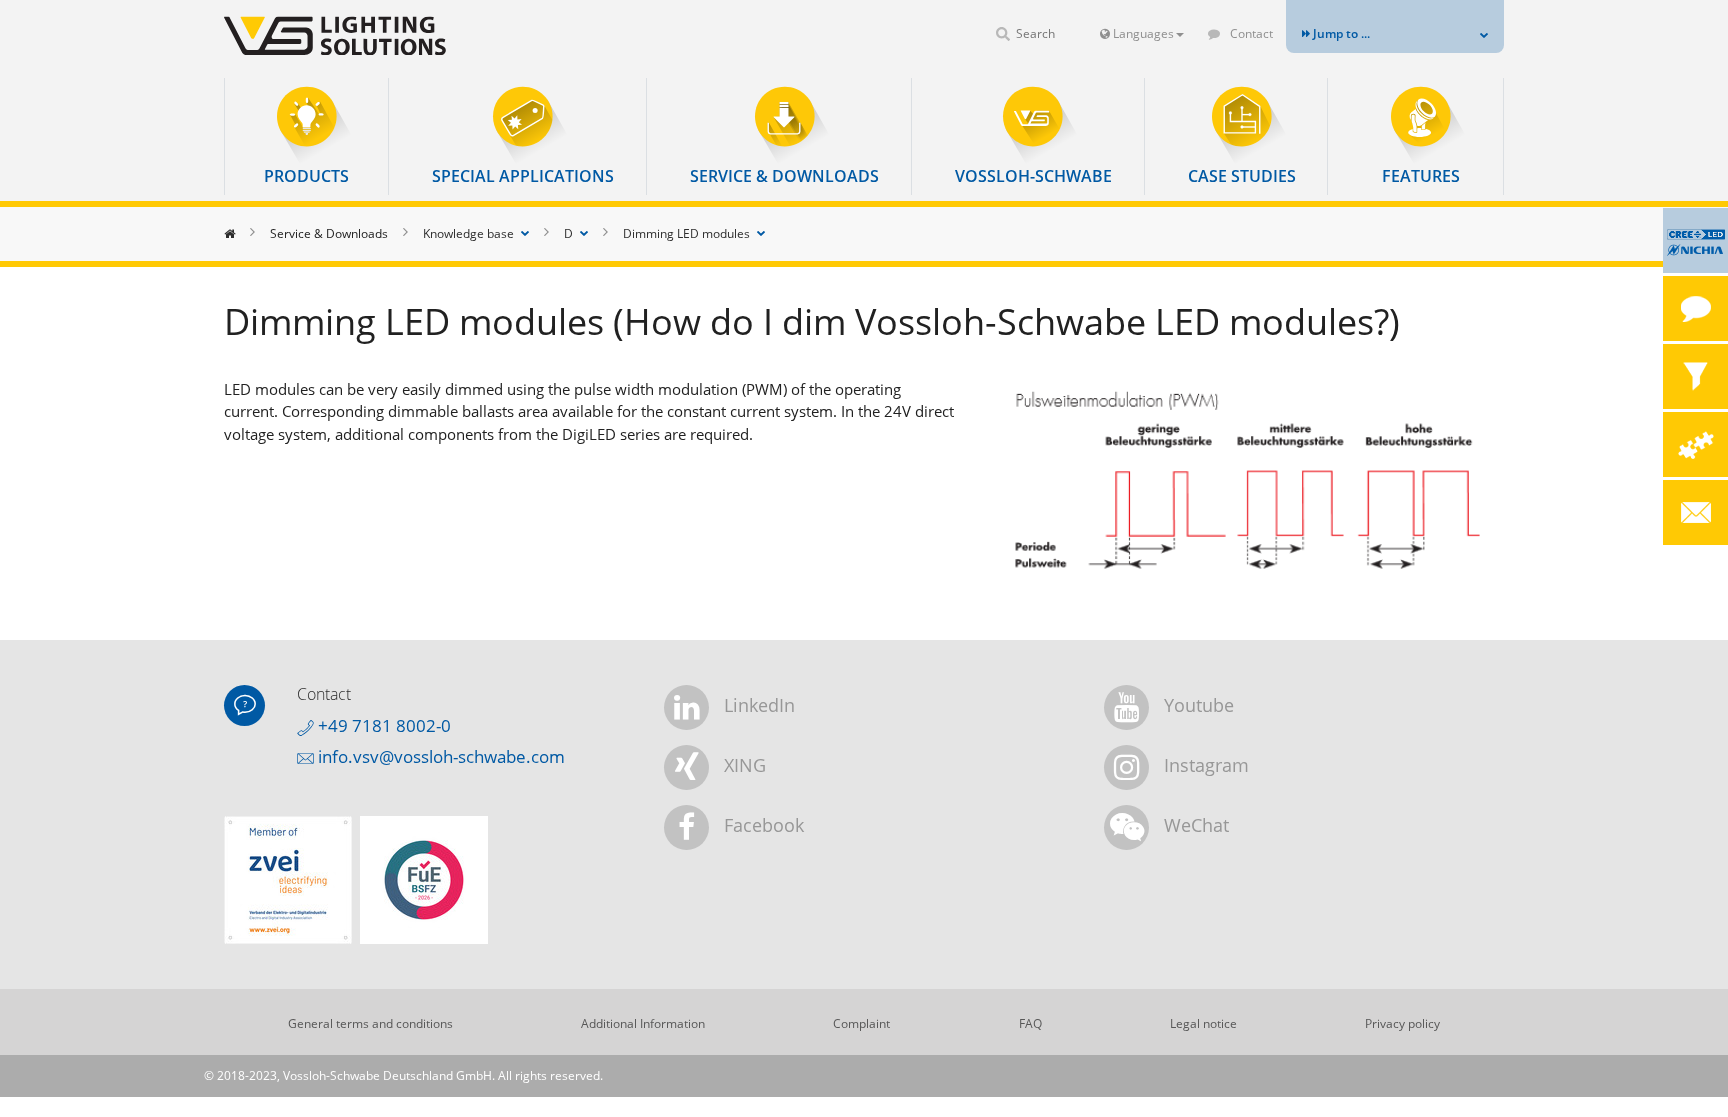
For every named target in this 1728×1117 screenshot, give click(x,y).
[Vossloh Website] (369, 35)
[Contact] (1695, 308)
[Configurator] (1695, 444)
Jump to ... (1340, 33)
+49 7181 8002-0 (382, 725)
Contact (1250, 33)
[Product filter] (1695, 376)
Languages (1142, 33)
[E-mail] (1695, 512)
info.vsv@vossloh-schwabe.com (439, 756)
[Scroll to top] (1685, 1074)
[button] (306, 136)
